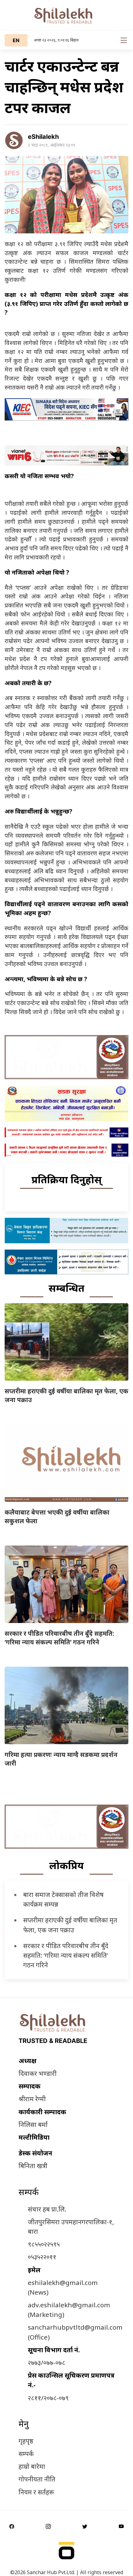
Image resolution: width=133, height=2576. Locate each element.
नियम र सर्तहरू (36, 2492)
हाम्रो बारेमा (32, 2466)
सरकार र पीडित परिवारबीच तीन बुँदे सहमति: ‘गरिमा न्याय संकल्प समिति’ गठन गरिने (59, 1638)
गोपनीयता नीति (37, 2479)
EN (16, 40)
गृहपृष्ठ (26, 2441)
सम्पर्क (26, 2454)
